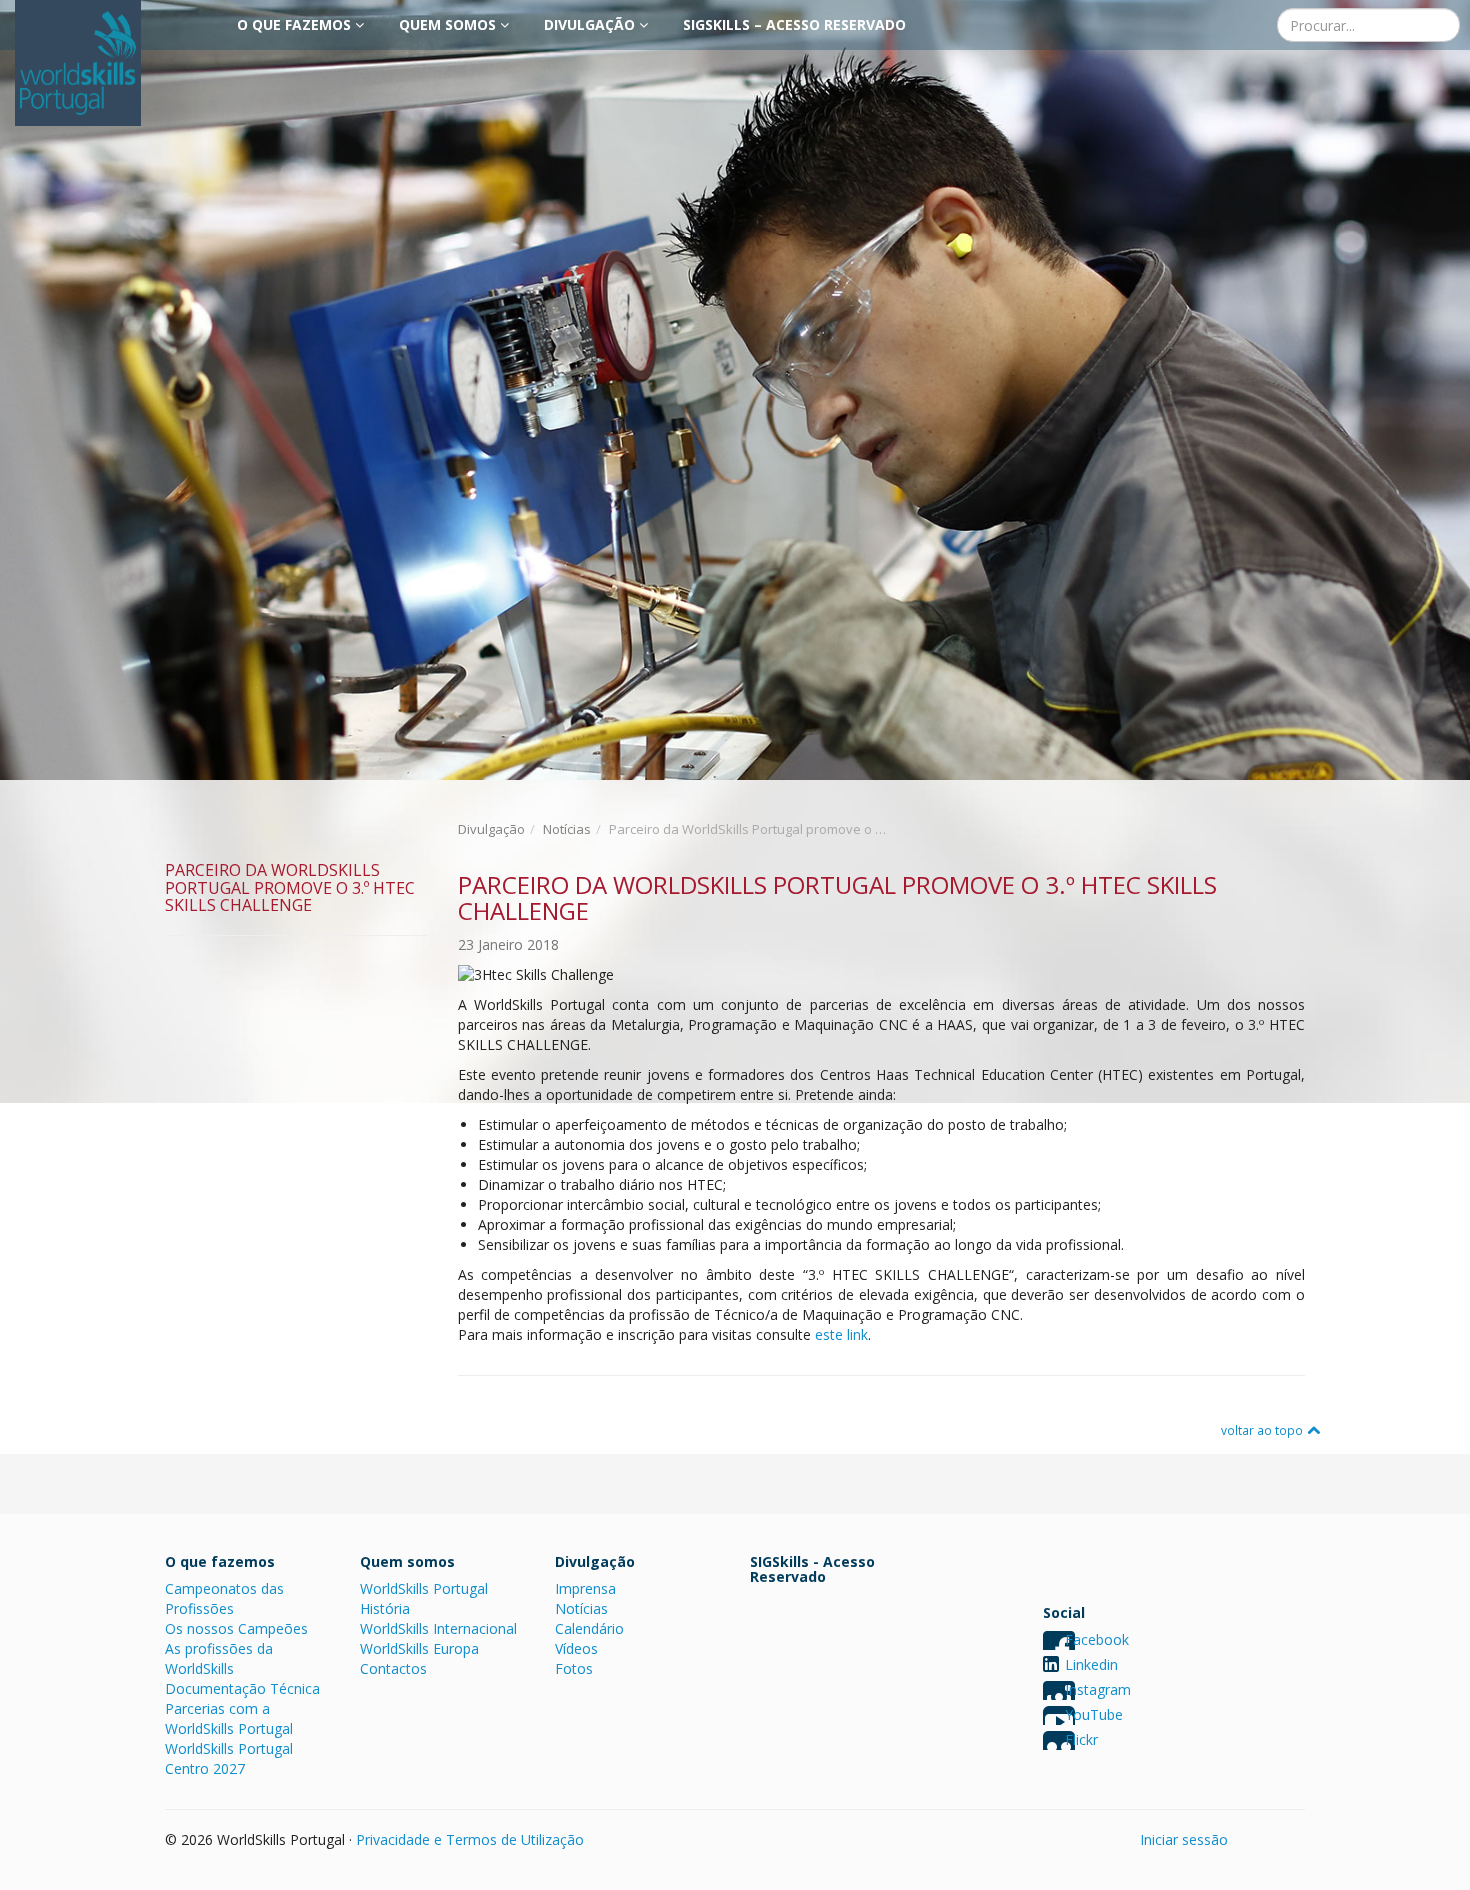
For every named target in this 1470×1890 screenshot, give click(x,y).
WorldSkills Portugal (424, 1588)
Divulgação (591, 24)
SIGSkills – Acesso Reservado (794, 24)
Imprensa (585, 1588)
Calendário (589, 1628)
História (385, 1608)
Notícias (567, 829)
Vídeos (576, 1648)
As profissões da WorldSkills (219, 1658)
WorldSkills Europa (419, 1648)
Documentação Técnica (242, 1688)
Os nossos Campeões (236, 1628)
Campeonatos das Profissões (224, 1598)
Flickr (1081, 1739)
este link (841, 1334)
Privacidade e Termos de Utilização (470, 1839)
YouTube (1094, 1714)
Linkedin (1091, 1664)
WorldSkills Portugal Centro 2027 (229, 1758)
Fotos (574, 1668)
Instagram (1098, 1689)
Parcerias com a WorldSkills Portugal (229, 1718)
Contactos (393, 1668)
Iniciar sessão (1184, 1839)
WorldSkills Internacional (438, 1628)
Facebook (1097, 1639)
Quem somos (449, 24)
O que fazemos (296, 24)
